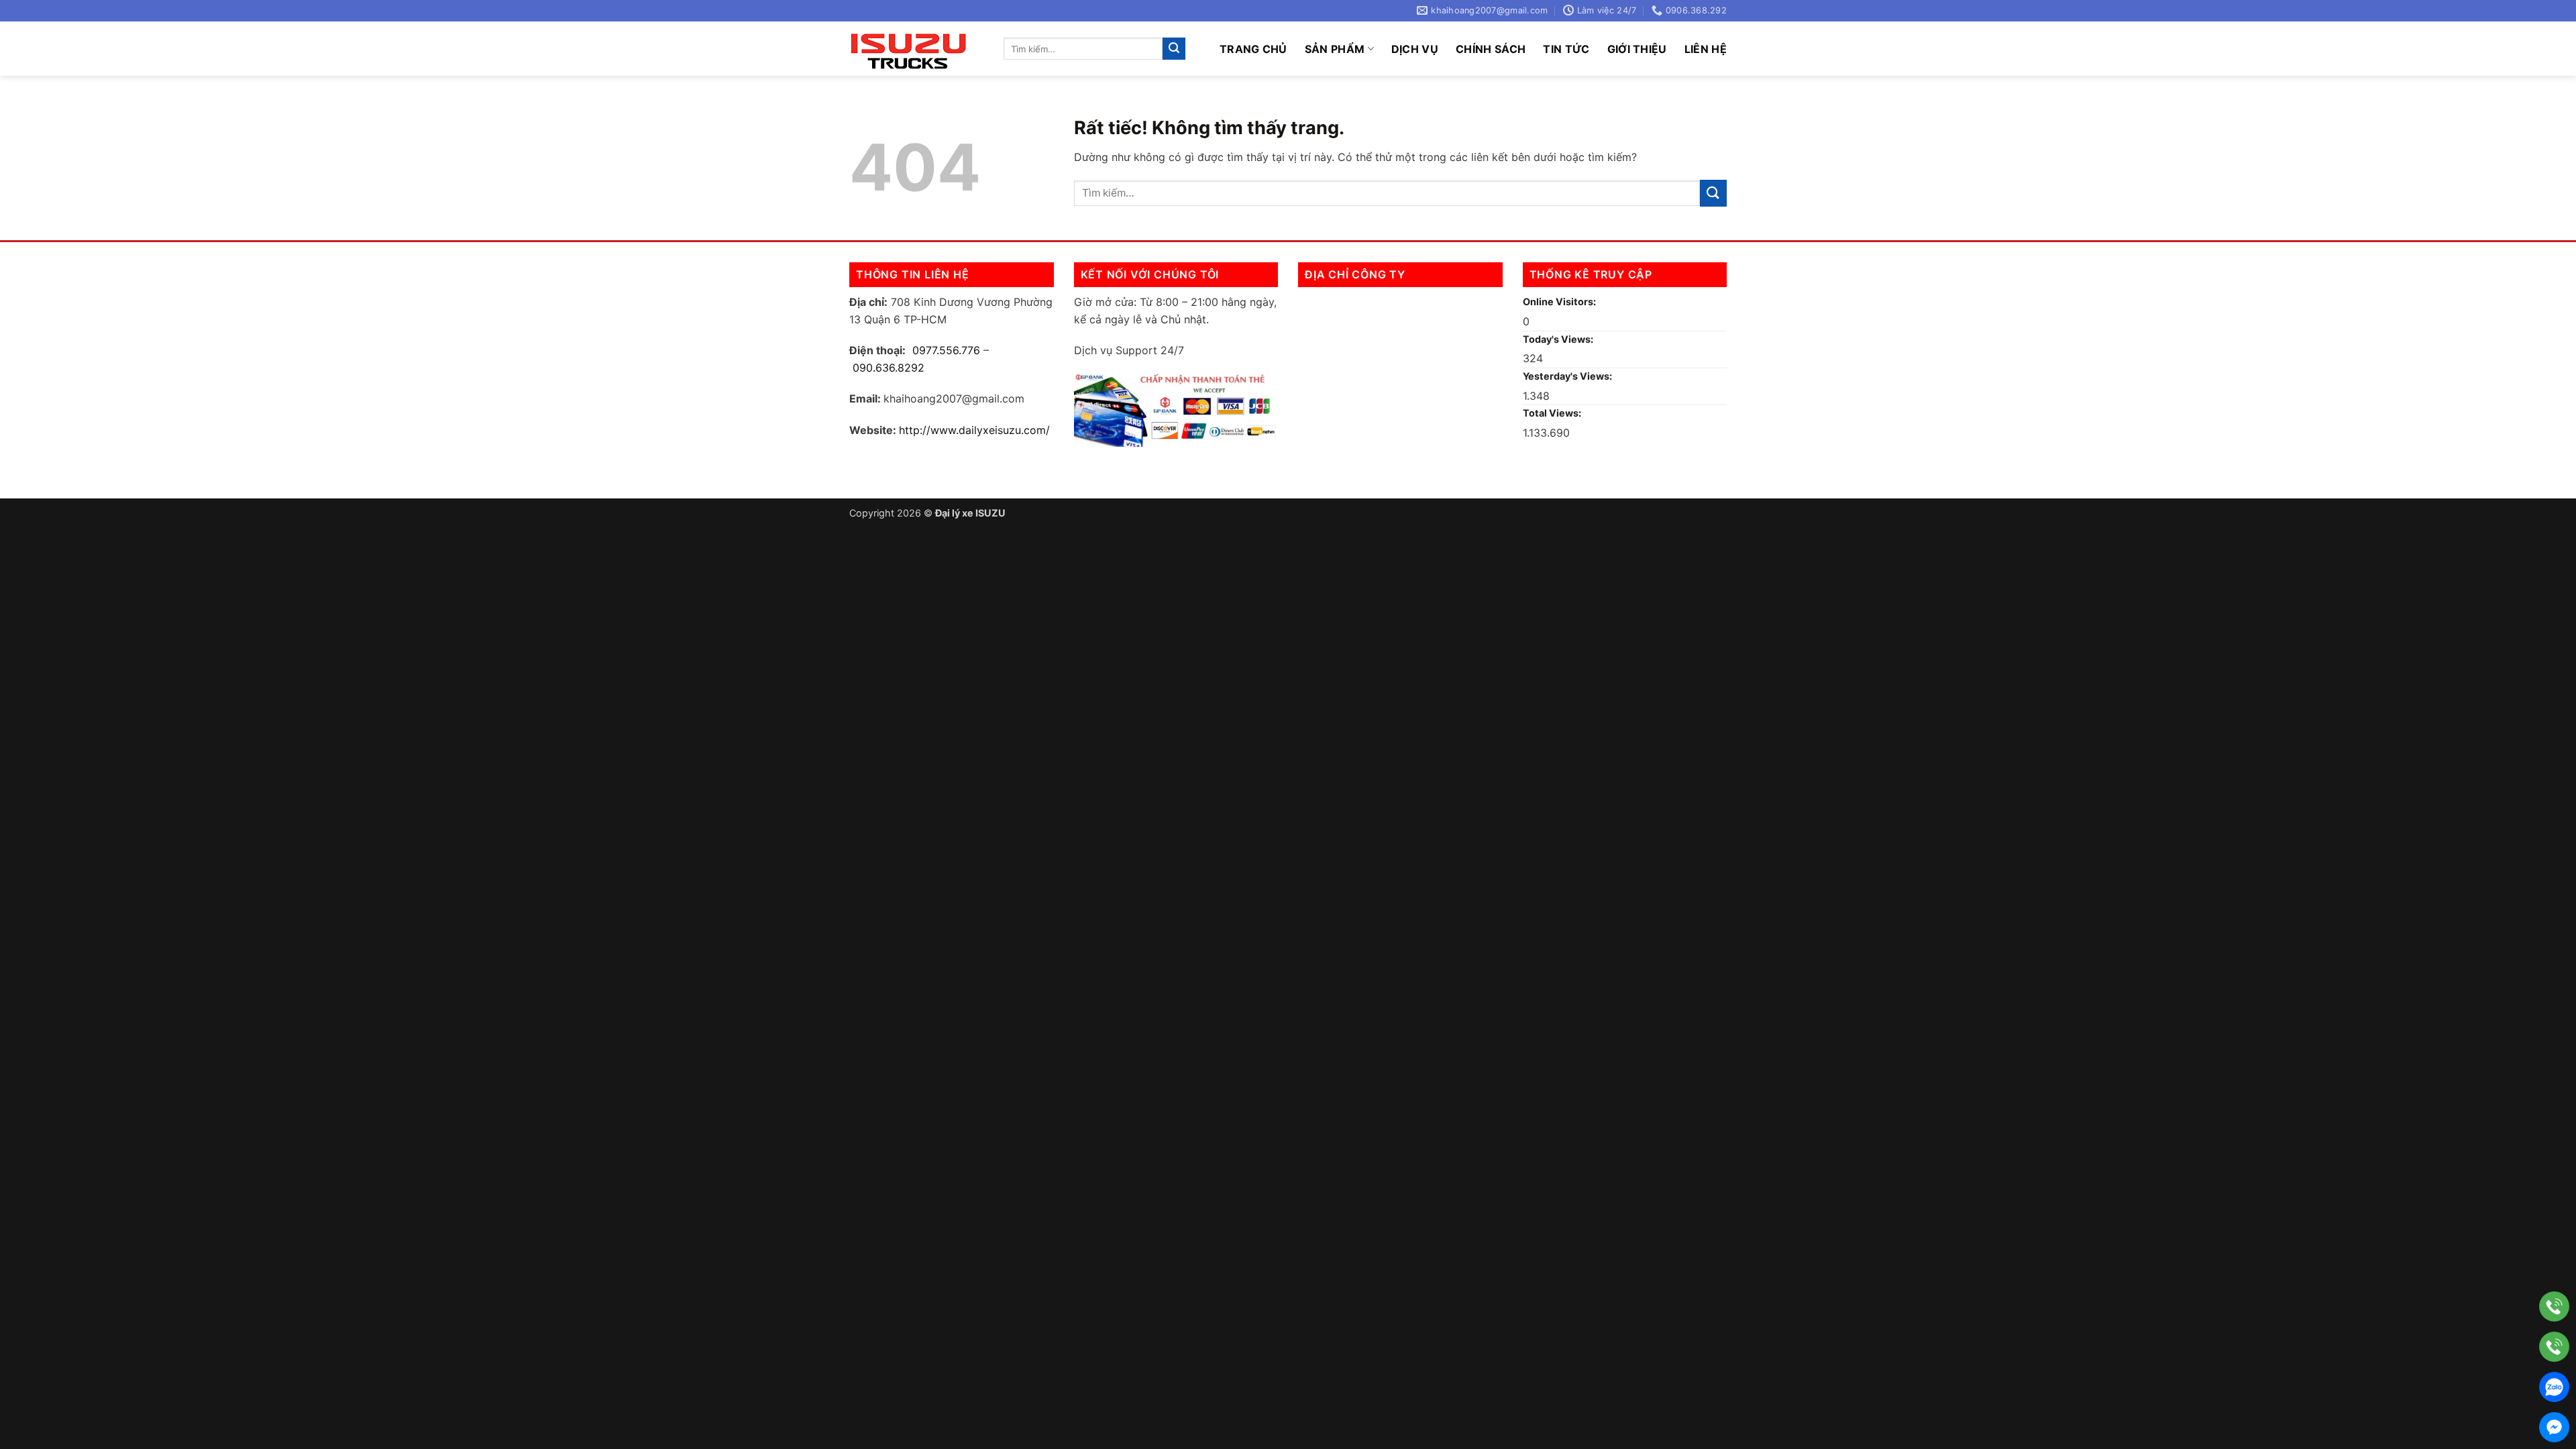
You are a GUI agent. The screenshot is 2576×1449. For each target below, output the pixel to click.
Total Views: (1553, 413)
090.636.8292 (889, 368)
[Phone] (2554, 1306)
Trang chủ (1253, 49)
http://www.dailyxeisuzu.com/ (974, 430)
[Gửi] (1174, 49)
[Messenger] (2554, 1427)
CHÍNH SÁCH (1491, 49)
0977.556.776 (946, 350)
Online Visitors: (1560, 302)
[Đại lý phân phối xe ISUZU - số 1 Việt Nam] (916, 49)
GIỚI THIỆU (1637, 49)
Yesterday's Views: (1568, 376)
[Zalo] (2554, 1387)
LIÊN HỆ (1706, 49)
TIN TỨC (1566, 49)
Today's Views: (1559, 339)
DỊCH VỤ (1415, 49)
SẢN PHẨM (1335, 49)
